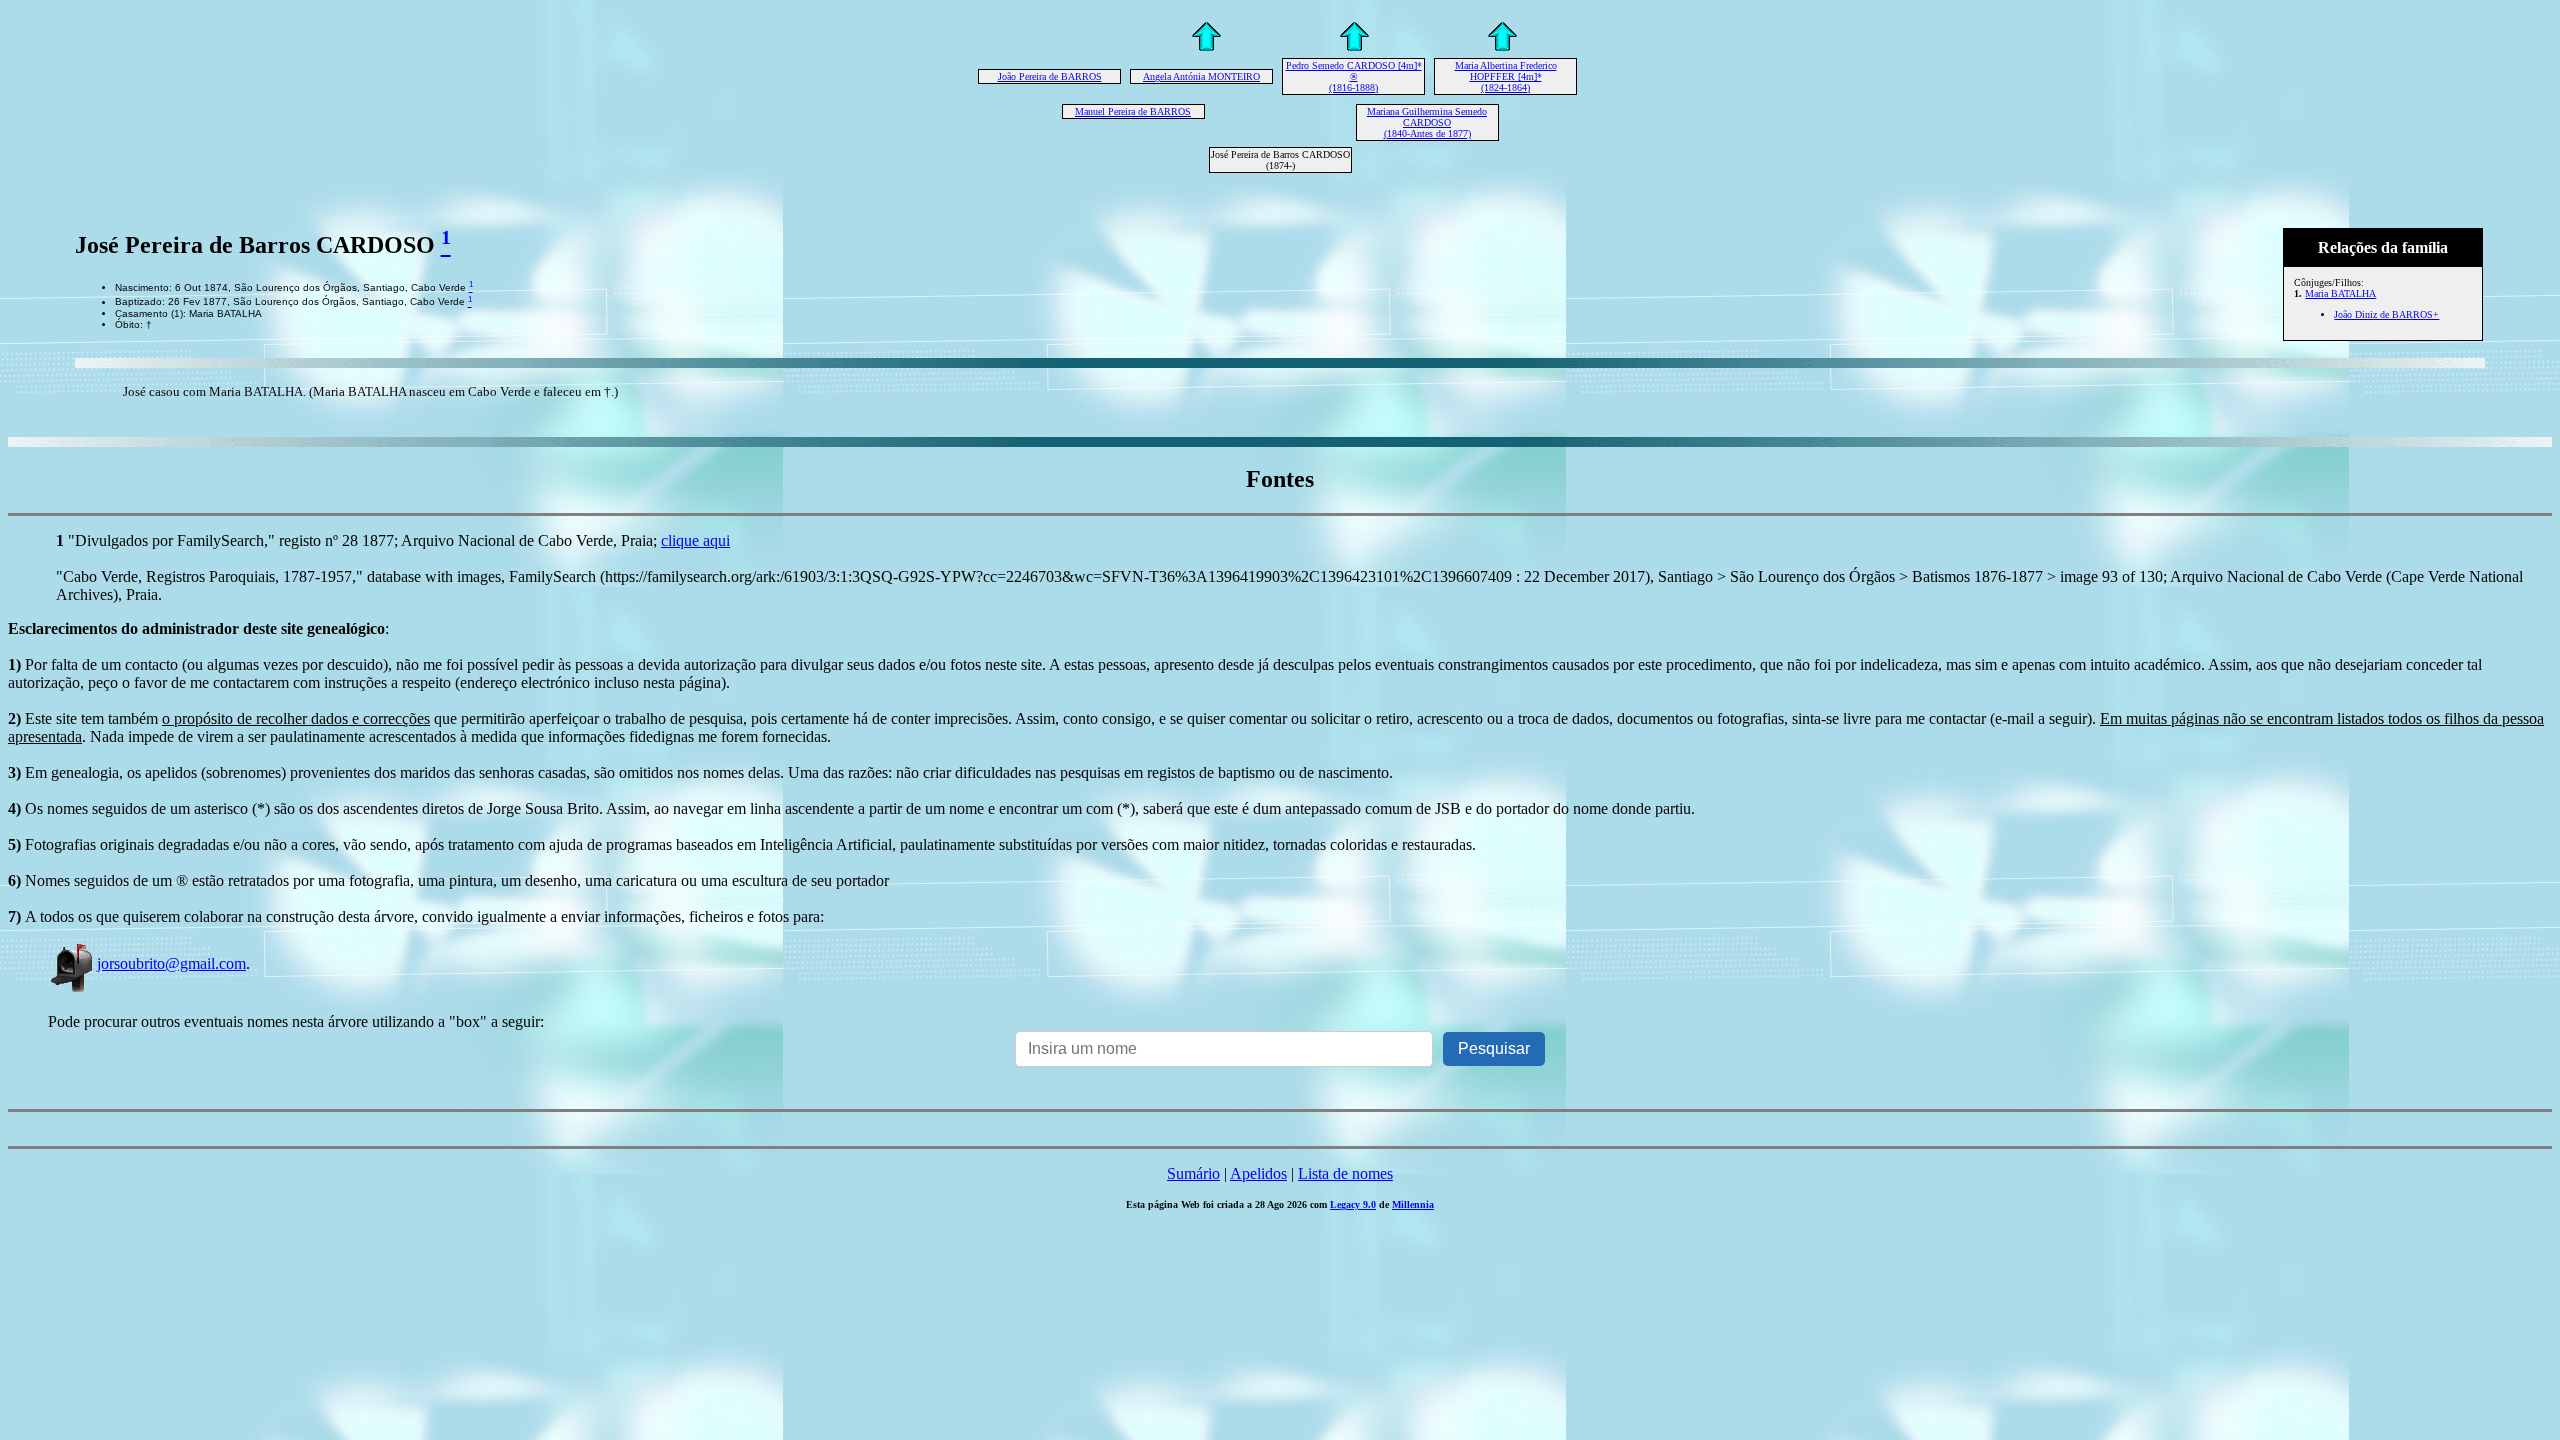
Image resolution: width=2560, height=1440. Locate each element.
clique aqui (695, 540)
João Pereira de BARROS (1050, 76)
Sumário (1193, 1173)
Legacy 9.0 (1353, 1204)
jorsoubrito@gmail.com (171, 963)
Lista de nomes (1345, 1173)
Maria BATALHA (2340, 293)
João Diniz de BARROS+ (2386, 314)
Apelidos (1258, 1173)
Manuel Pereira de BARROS (1133, 111)
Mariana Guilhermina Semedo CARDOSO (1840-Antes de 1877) (1427, 122)
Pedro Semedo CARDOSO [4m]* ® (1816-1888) (1354, 76)
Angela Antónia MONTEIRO (1201, 76)
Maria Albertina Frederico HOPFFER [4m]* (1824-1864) (1506, 76)
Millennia (1413, 1204)
